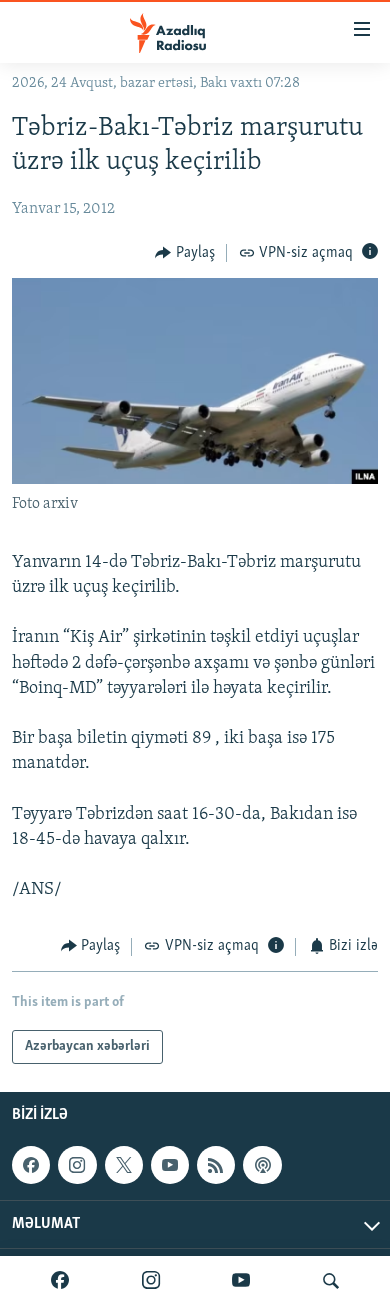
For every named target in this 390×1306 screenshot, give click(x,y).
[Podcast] (262, 1165)
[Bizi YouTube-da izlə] (241, 1281)
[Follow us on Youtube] (170, 1165)
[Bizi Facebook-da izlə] (60, 1281)
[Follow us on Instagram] (77, 1165)
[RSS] (216, 1165)
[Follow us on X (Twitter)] (124, 1165)
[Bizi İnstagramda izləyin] (151, 1281)
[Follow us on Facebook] (31, 1165)
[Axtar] (331, 1281)
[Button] (185, 253)
